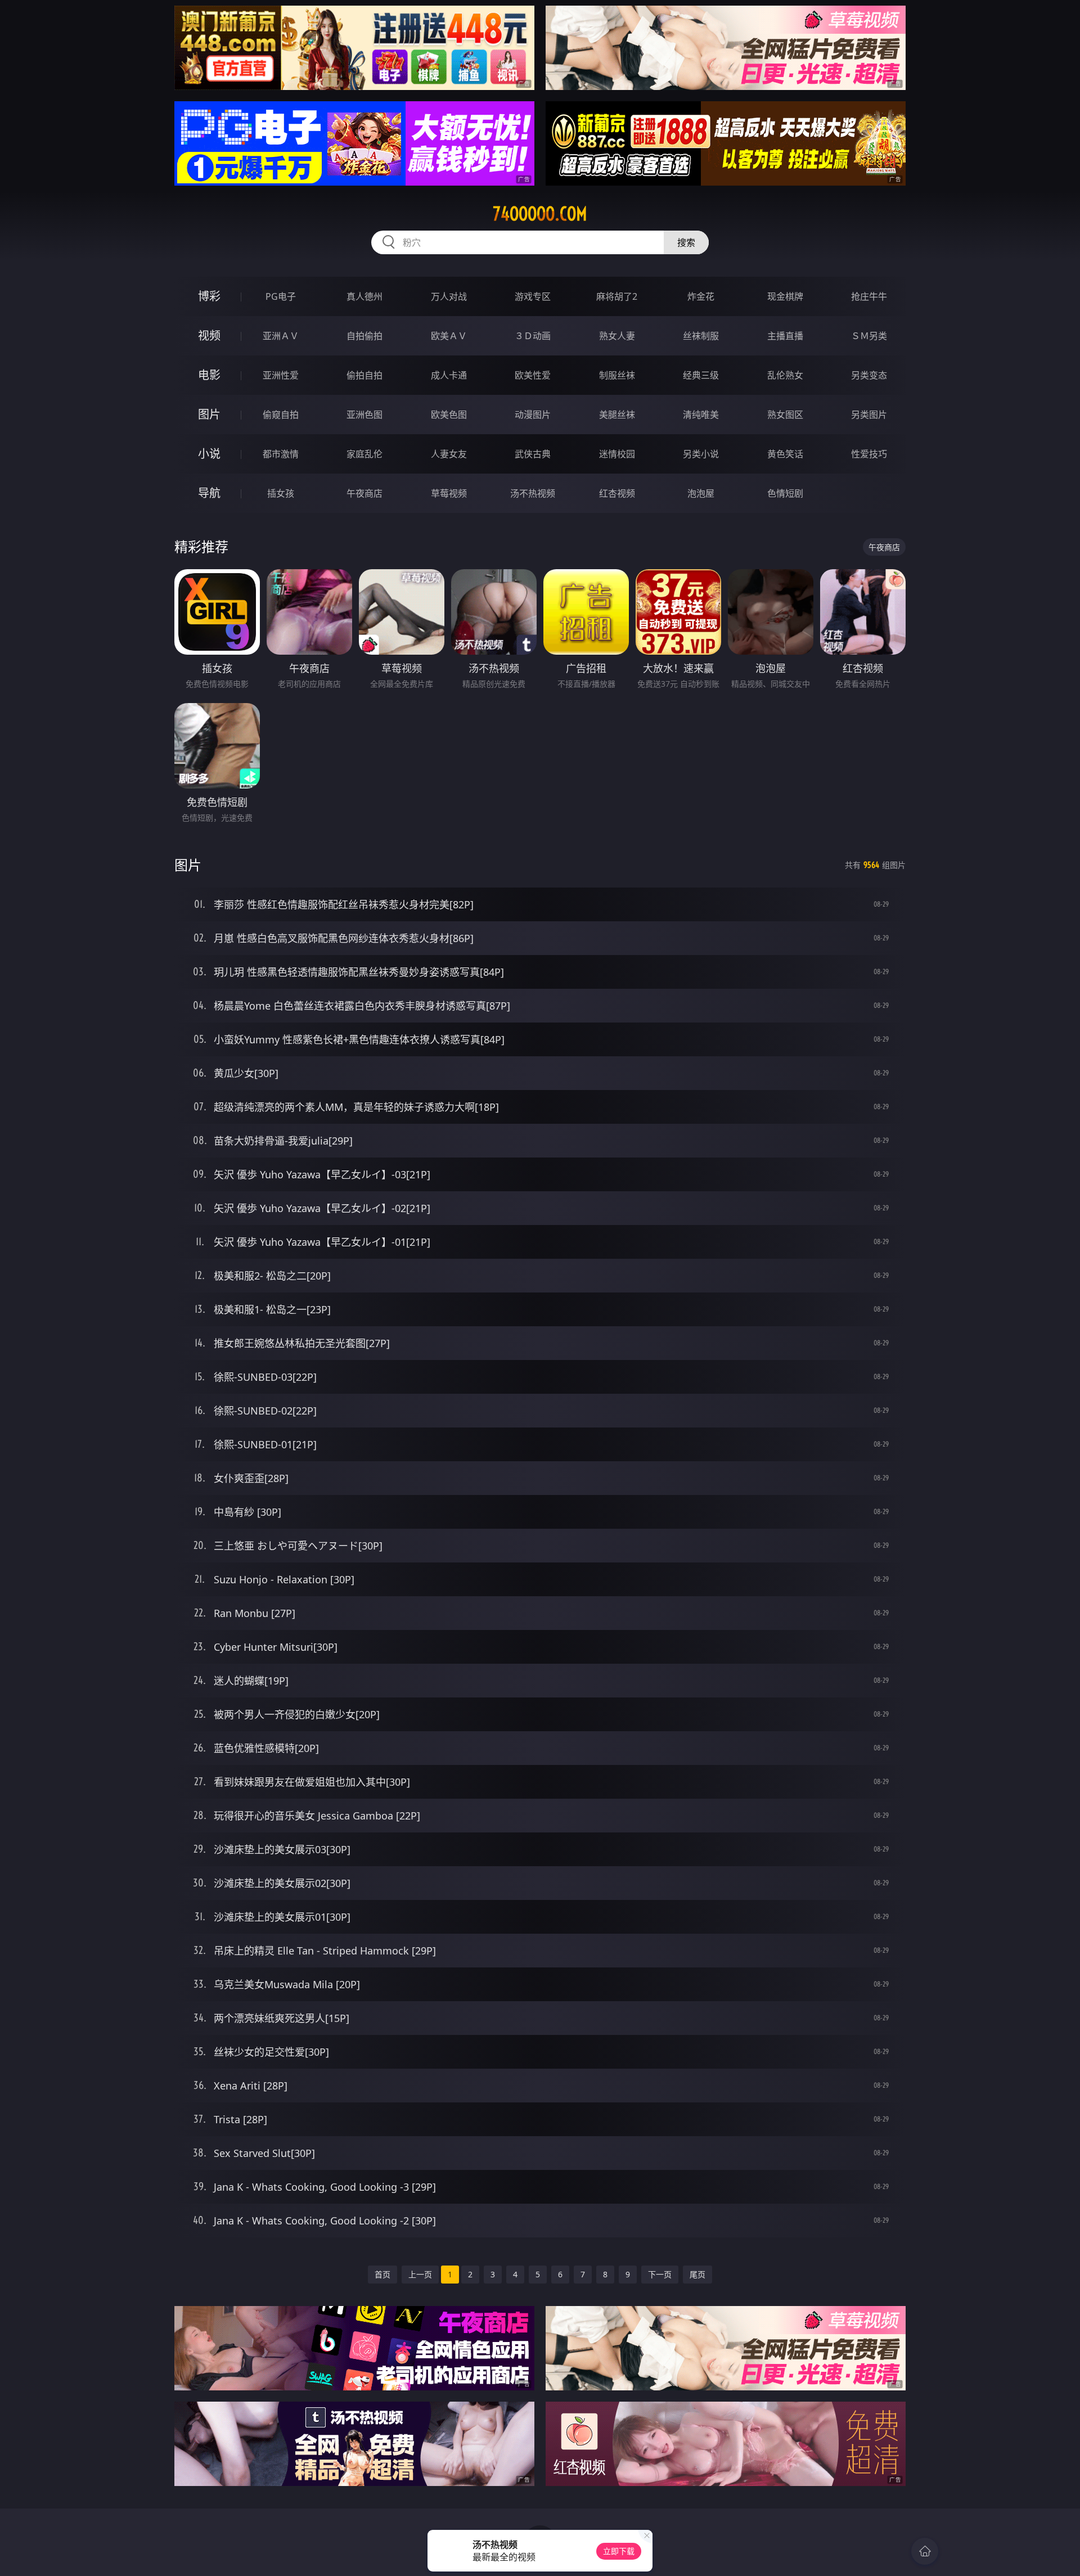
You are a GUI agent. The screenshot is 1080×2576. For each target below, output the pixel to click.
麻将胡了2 (617, 296)
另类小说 (701, 454)
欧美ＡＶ (449, 336)
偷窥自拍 (281, 415)
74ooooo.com (540, 214)
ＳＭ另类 (869, 336)
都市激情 (281, 454)
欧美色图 (449, 415)
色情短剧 (785, 493)
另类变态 (869, 375)
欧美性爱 (533, 375)
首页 (382, 2274)
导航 (209, 493)
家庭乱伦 (364, 454)
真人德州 (364, 296)
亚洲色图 (364, 415)
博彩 (209, 296)
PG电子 (281, 296)
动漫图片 (533, 415)
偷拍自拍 (364, 375)
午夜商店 (364, 493)
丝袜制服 (701, 336)
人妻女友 (449, 454)
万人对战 (449, 296)
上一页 (420, 2274)
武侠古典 (533, 454)
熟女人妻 (617, 336)
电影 (209, 375)
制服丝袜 (617, 375)
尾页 (697, 2274)
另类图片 (869, 415)
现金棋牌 (785, 296)
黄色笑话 (785, 454)
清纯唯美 (701, 415)
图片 (209, 414)
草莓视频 (449, 493)
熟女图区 (785, 415)
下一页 (660, 2274)
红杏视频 (617, 493)
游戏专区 (533, 296)
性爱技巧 (869, 454)
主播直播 (785, 336)
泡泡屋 (701, 493)
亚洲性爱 (281, 375)
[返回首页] (925, 2551)
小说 (209, 454)
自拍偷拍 (364, 336)
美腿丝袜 (617, 415)
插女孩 (281, 493)
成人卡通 (449, 375)
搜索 (686, 242)
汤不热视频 (533, 493)
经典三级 (701, 375)
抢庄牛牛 (869, 296)
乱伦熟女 (785, 375)
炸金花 (701, 296)
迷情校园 (617, 454)
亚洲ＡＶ (281, 336)
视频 (209, 335)
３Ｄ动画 (533, 336)
